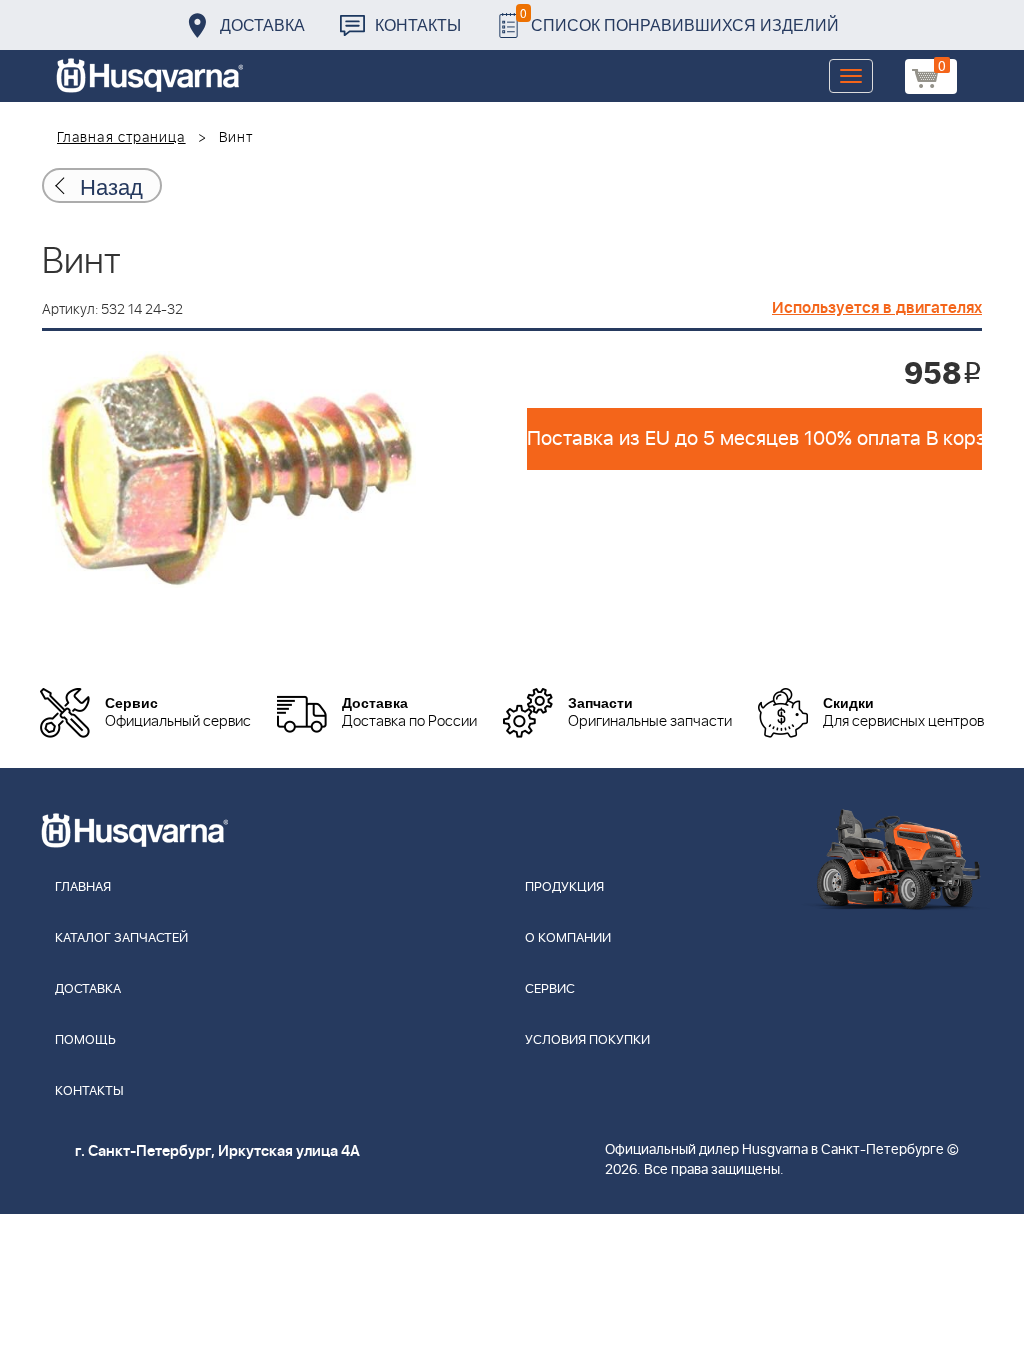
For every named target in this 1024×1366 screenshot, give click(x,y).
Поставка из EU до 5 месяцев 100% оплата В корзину (754, 439)
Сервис (550, 989)
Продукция (564, 887)
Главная (83, 887)
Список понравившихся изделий (679, 19)
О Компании (568, 938)
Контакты (418, 24)
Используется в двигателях (877, 308)
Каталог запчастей (121, 938)
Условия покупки (587, 1040)
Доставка (262, 24)
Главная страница (121, 138)
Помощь (85, 1040)
